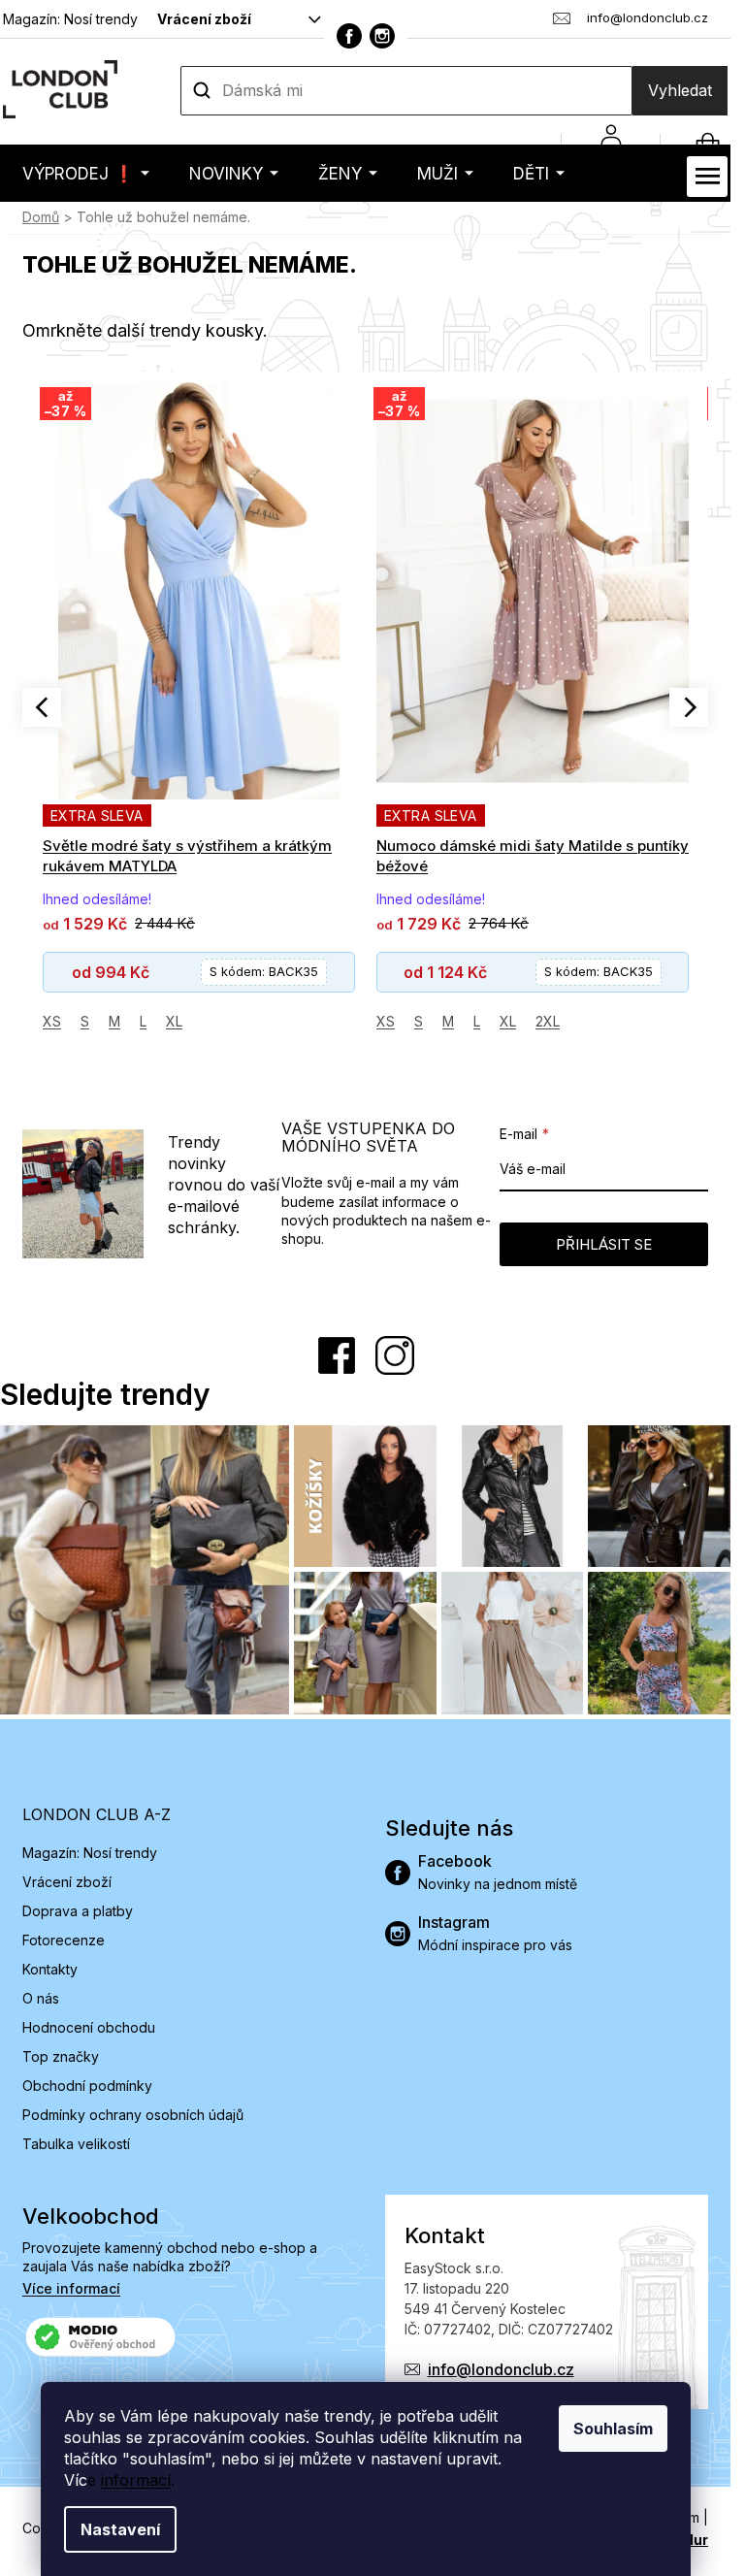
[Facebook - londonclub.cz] (349, 36)
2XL (214, 1021)
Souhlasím (613, 2429)
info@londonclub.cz (501, 2369)
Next (689, 707)
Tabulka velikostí (76, 2144)
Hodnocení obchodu (89, 2027)
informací (136, 2480)
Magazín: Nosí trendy (70, 19)
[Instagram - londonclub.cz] (382, 36)
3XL (525, 1021)
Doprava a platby (78, 1911)
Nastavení (120, 2529)
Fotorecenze (64, 1940)
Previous (42, 707)
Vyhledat (680, 90)
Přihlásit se (604, 1244)
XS (52, 1021)
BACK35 (265, 971)
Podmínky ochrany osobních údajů (133, 2115)
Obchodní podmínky (87, 2086)
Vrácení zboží (204, 19)
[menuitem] (86, 173)
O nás (41, 1998)
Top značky (61, 2056)
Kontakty (50, 1969)
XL (174, 1021)
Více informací (71, 2288)
